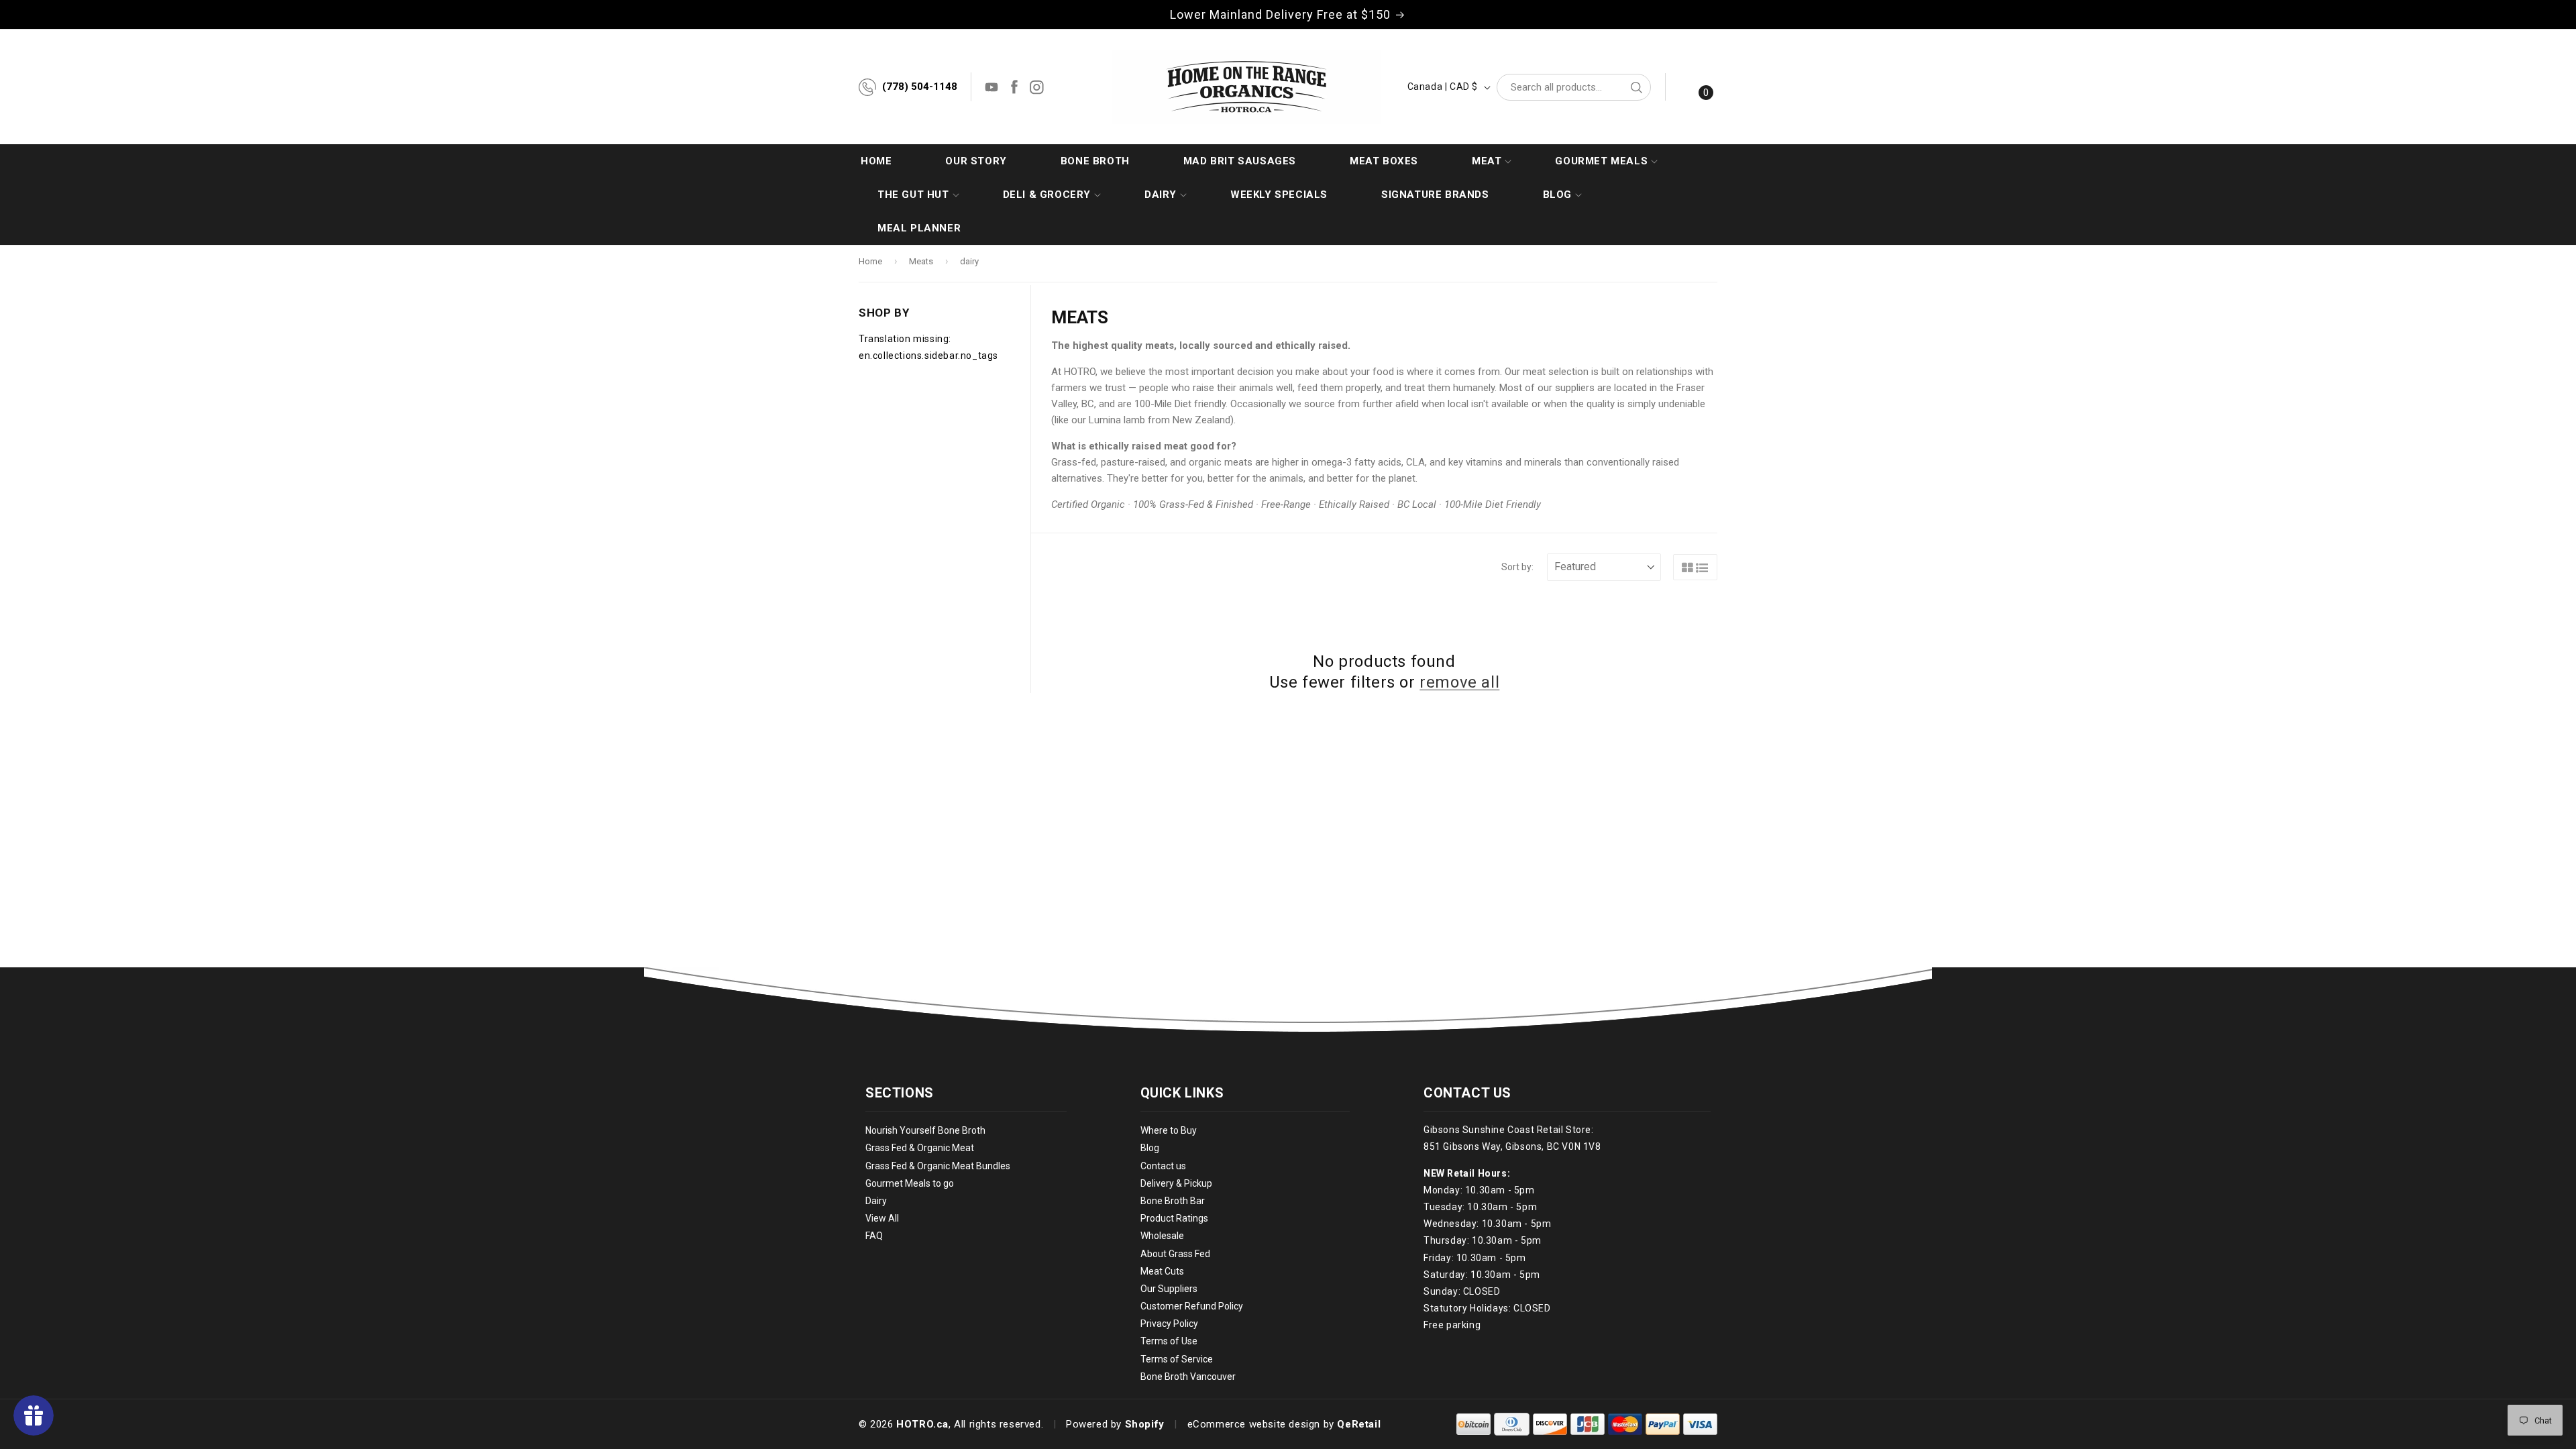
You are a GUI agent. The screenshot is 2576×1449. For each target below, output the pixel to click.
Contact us (1163, 1166)
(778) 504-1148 (920, 87)
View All (882, 1218)
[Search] (1636, 87)
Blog (1150, 1148)
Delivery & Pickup (1176, 1183)
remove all (1459, 682)
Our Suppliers (1169, 1289)
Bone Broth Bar (1173, 1201)
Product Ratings (1174, 1218)
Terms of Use (1169, 1341)
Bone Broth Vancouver (1188, 1377)
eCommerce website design (1254, 1424)
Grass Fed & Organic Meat (920, 1148)
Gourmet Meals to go (910, 1183)
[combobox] (1574, 87)
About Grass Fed (1175, 1254)
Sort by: (1517, 567)
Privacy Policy (1169, 1324)
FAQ (874, 1236)
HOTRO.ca (922, 1424)
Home (870, 261)
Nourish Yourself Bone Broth (925, 1130)
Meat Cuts (1162, 1271)
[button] (1487, 161)
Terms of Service (1177, 1359)
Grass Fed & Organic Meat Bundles (938, 1166)
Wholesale (1162, 1236)
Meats (921, 261)
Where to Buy (1169, 1130)
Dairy (876, 1201)
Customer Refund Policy (1192, 1306)
